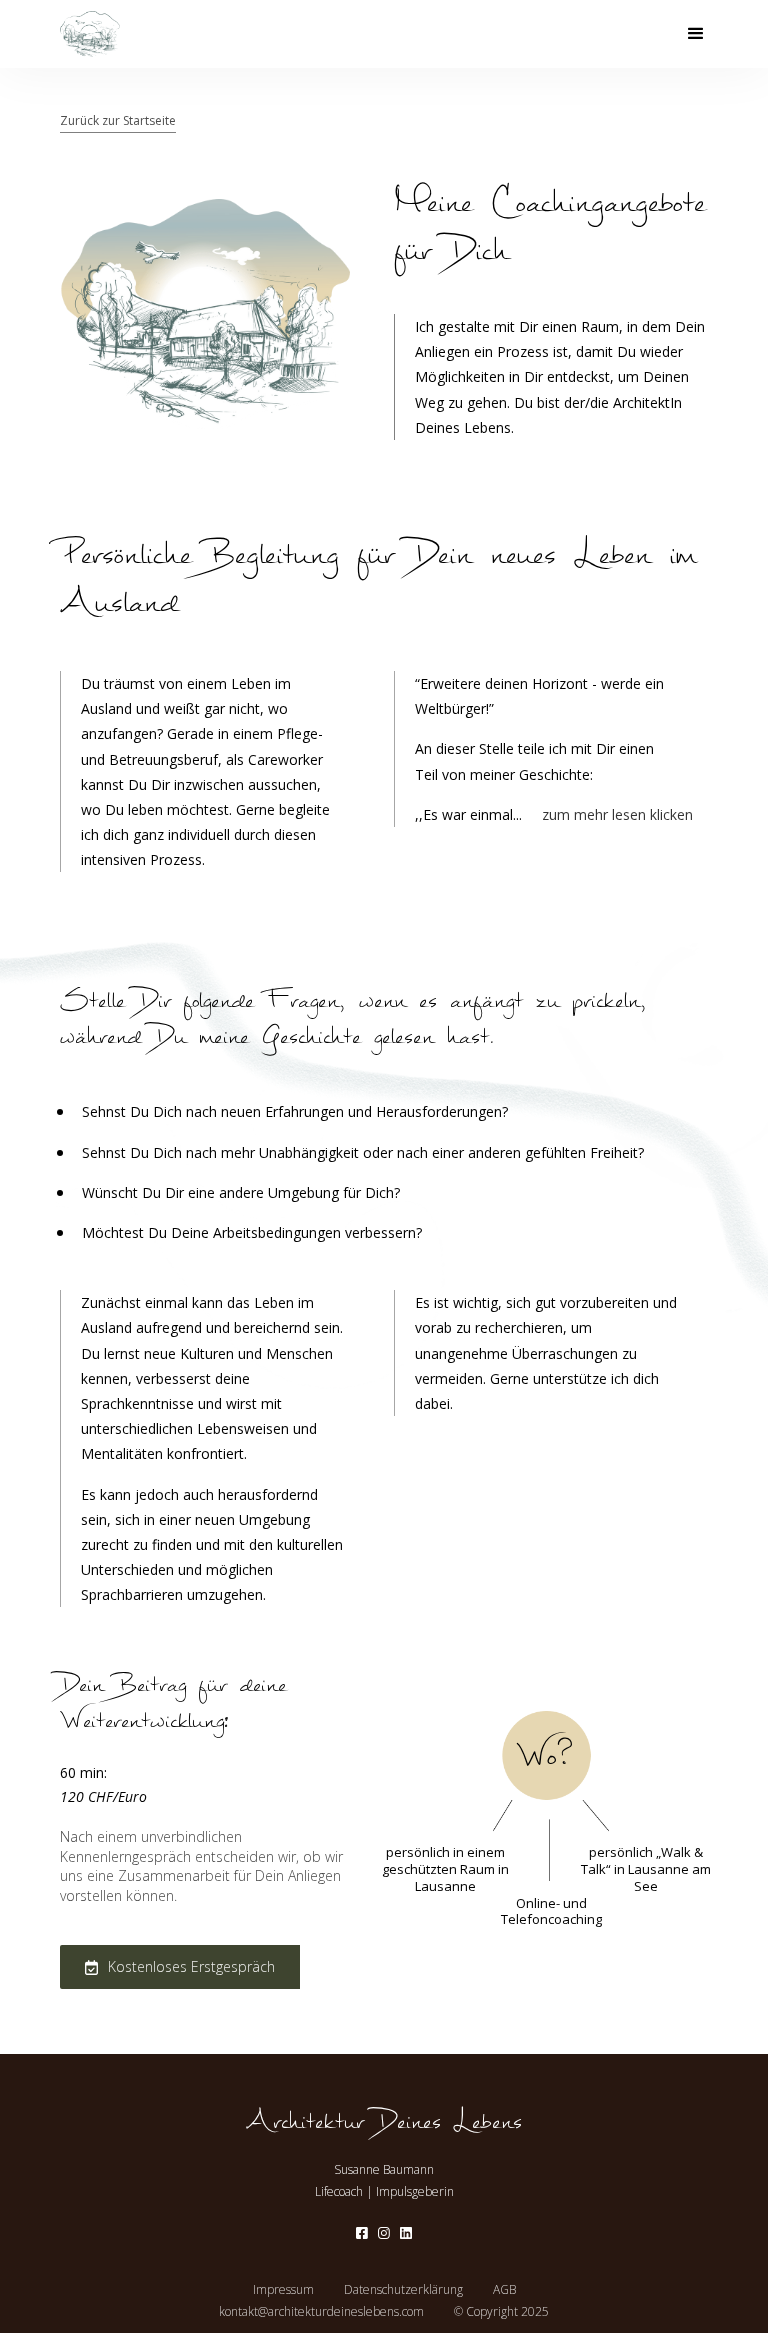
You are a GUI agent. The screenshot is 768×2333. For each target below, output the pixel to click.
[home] (90, 34)
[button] (696, 34)
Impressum (283, 2290)
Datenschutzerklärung (403, 2290)
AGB (504, 2290)
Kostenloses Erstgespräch (191, 1966)
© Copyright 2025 (501, 2312)
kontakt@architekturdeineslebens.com (321, 2312)
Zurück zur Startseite (118, 120)
